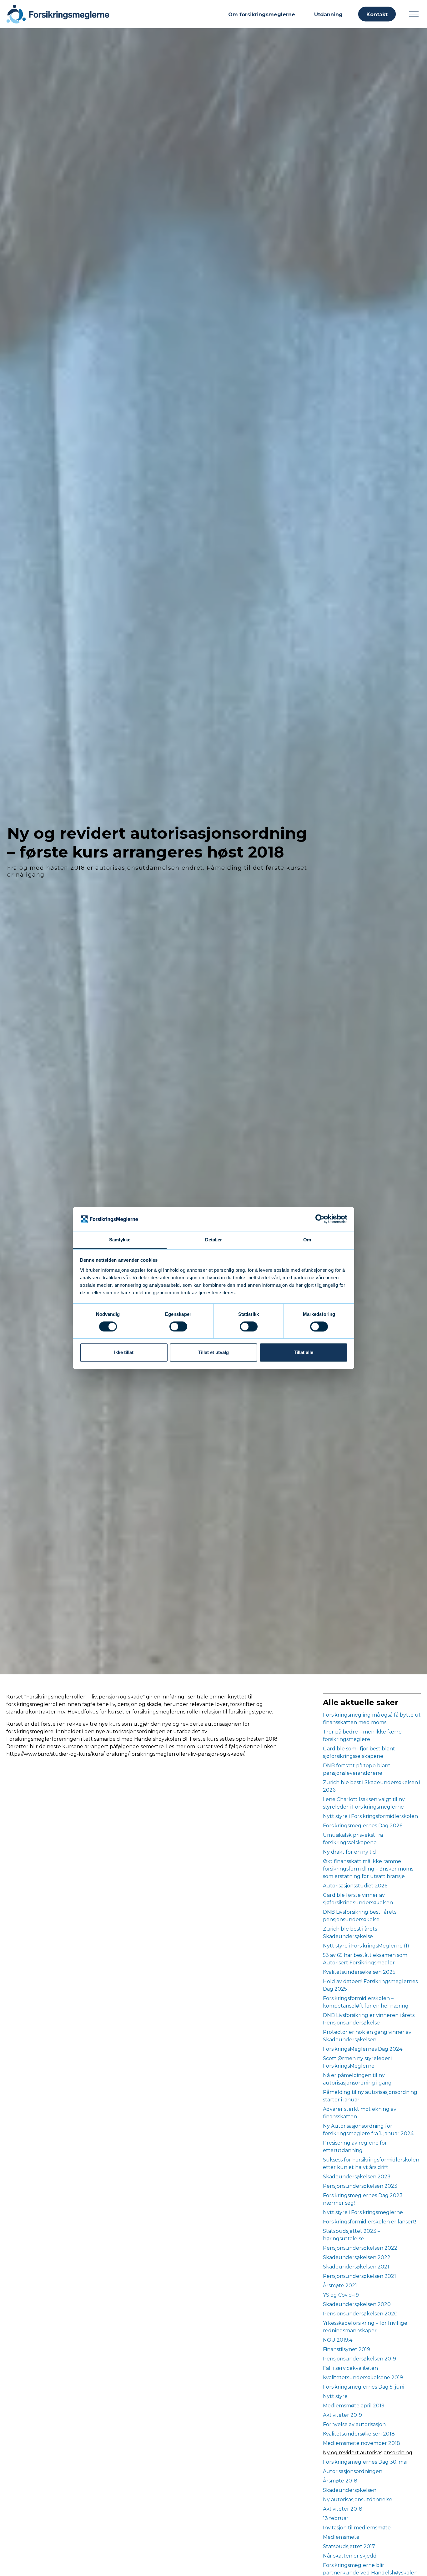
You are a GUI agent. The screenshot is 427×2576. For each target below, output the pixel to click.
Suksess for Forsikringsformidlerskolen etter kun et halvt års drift (371, 2164)
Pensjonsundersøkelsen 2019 (359, 2359)
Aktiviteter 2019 (342, 2415)
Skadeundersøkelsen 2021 (356, 2267)
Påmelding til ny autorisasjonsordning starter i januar (370, 2096)
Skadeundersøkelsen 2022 (357, 2257)
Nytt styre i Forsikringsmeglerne (363, 2212)
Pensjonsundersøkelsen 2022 (360, 2248)
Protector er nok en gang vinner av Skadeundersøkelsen (367, 2036)
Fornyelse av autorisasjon (354, 2424)
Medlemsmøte (341, 2537)
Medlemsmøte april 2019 (354, 2406)
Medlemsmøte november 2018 (362, 2443)
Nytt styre (335, 2396)
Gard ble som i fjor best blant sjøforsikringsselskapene (359, 1752)
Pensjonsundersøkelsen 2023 (360, 2186)
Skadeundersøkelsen (350, 2490)
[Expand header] (414, 14)
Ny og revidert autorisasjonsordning (368, 2453)
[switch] (178, 1326)
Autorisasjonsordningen (353, 2471)
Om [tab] (307, 1240)
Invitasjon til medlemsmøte (357, 2528)
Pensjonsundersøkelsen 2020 (360, 2314)
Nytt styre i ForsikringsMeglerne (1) (366, 1946)
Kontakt (377, 15)
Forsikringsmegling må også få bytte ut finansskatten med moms (372, 1719)
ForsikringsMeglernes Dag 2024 (363, 2049)
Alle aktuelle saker (361, 1702)
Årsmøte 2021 (340, 2286)
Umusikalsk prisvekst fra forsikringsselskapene (353, 1839)
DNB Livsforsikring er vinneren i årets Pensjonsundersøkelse (369, 2019)
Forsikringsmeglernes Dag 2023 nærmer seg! (363, 2199)
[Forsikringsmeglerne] (58, 14)
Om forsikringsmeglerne (262, 15)
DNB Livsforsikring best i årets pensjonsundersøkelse (360, 1916)
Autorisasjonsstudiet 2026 (355, 1886)
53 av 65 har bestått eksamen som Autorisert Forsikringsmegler (365, 1959)
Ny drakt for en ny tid (349, 1852)
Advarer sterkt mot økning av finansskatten (360, 2113)
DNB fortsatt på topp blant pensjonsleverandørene (357, 1769)
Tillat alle (304, 1352)
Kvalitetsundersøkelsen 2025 (359, 1972)
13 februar (336, 2518)
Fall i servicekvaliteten (350, 2368)
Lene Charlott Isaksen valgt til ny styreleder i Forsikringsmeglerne (364, 1803)
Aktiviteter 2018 (343, 2509)
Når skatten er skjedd (350, 2556)
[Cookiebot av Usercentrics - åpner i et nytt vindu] (320, 1219)
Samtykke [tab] (120, 1240)
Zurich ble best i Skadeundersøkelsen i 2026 (372, 1786)
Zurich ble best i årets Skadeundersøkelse (350, 1933)
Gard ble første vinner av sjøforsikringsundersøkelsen (358, 1899)
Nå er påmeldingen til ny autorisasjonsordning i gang (357, 2079)
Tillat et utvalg (213, 1352)
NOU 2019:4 (338, 2340)
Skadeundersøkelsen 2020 (357, 2304)
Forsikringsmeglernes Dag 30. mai (365, 2462)
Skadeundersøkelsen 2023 (357, 2177)
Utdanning (328, 15)
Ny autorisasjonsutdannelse (358, 2500)
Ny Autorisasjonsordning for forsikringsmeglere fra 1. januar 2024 (368, 2130)
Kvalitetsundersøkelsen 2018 (359, 2434)
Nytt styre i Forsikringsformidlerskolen (370, 1816)
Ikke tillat (124, 1352)
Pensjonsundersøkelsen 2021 (359, 2276)
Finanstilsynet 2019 (347, 2349)
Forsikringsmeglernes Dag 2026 (363, 1826)
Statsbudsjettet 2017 (349, 2546)
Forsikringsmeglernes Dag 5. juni (364, 2387)
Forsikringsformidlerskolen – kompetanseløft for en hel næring (366, 2002)
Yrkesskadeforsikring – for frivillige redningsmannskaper (365, 2327)
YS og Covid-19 (341, 2295)
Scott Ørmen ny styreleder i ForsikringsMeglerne (358, 2062)
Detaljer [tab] (214, 1240)
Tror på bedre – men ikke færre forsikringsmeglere (362, 1736)
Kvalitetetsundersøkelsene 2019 (363, 2377)
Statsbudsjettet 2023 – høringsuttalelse (352, 2235)
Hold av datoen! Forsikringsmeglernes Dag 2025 (370, 1985)
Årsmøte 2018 (340, 2481)
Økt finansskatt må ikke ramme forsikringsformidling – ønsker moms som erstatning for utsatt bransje (368, 1869)
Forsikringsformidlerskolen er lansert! (369, 2222)
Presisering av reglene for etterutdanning (355, 2147)
